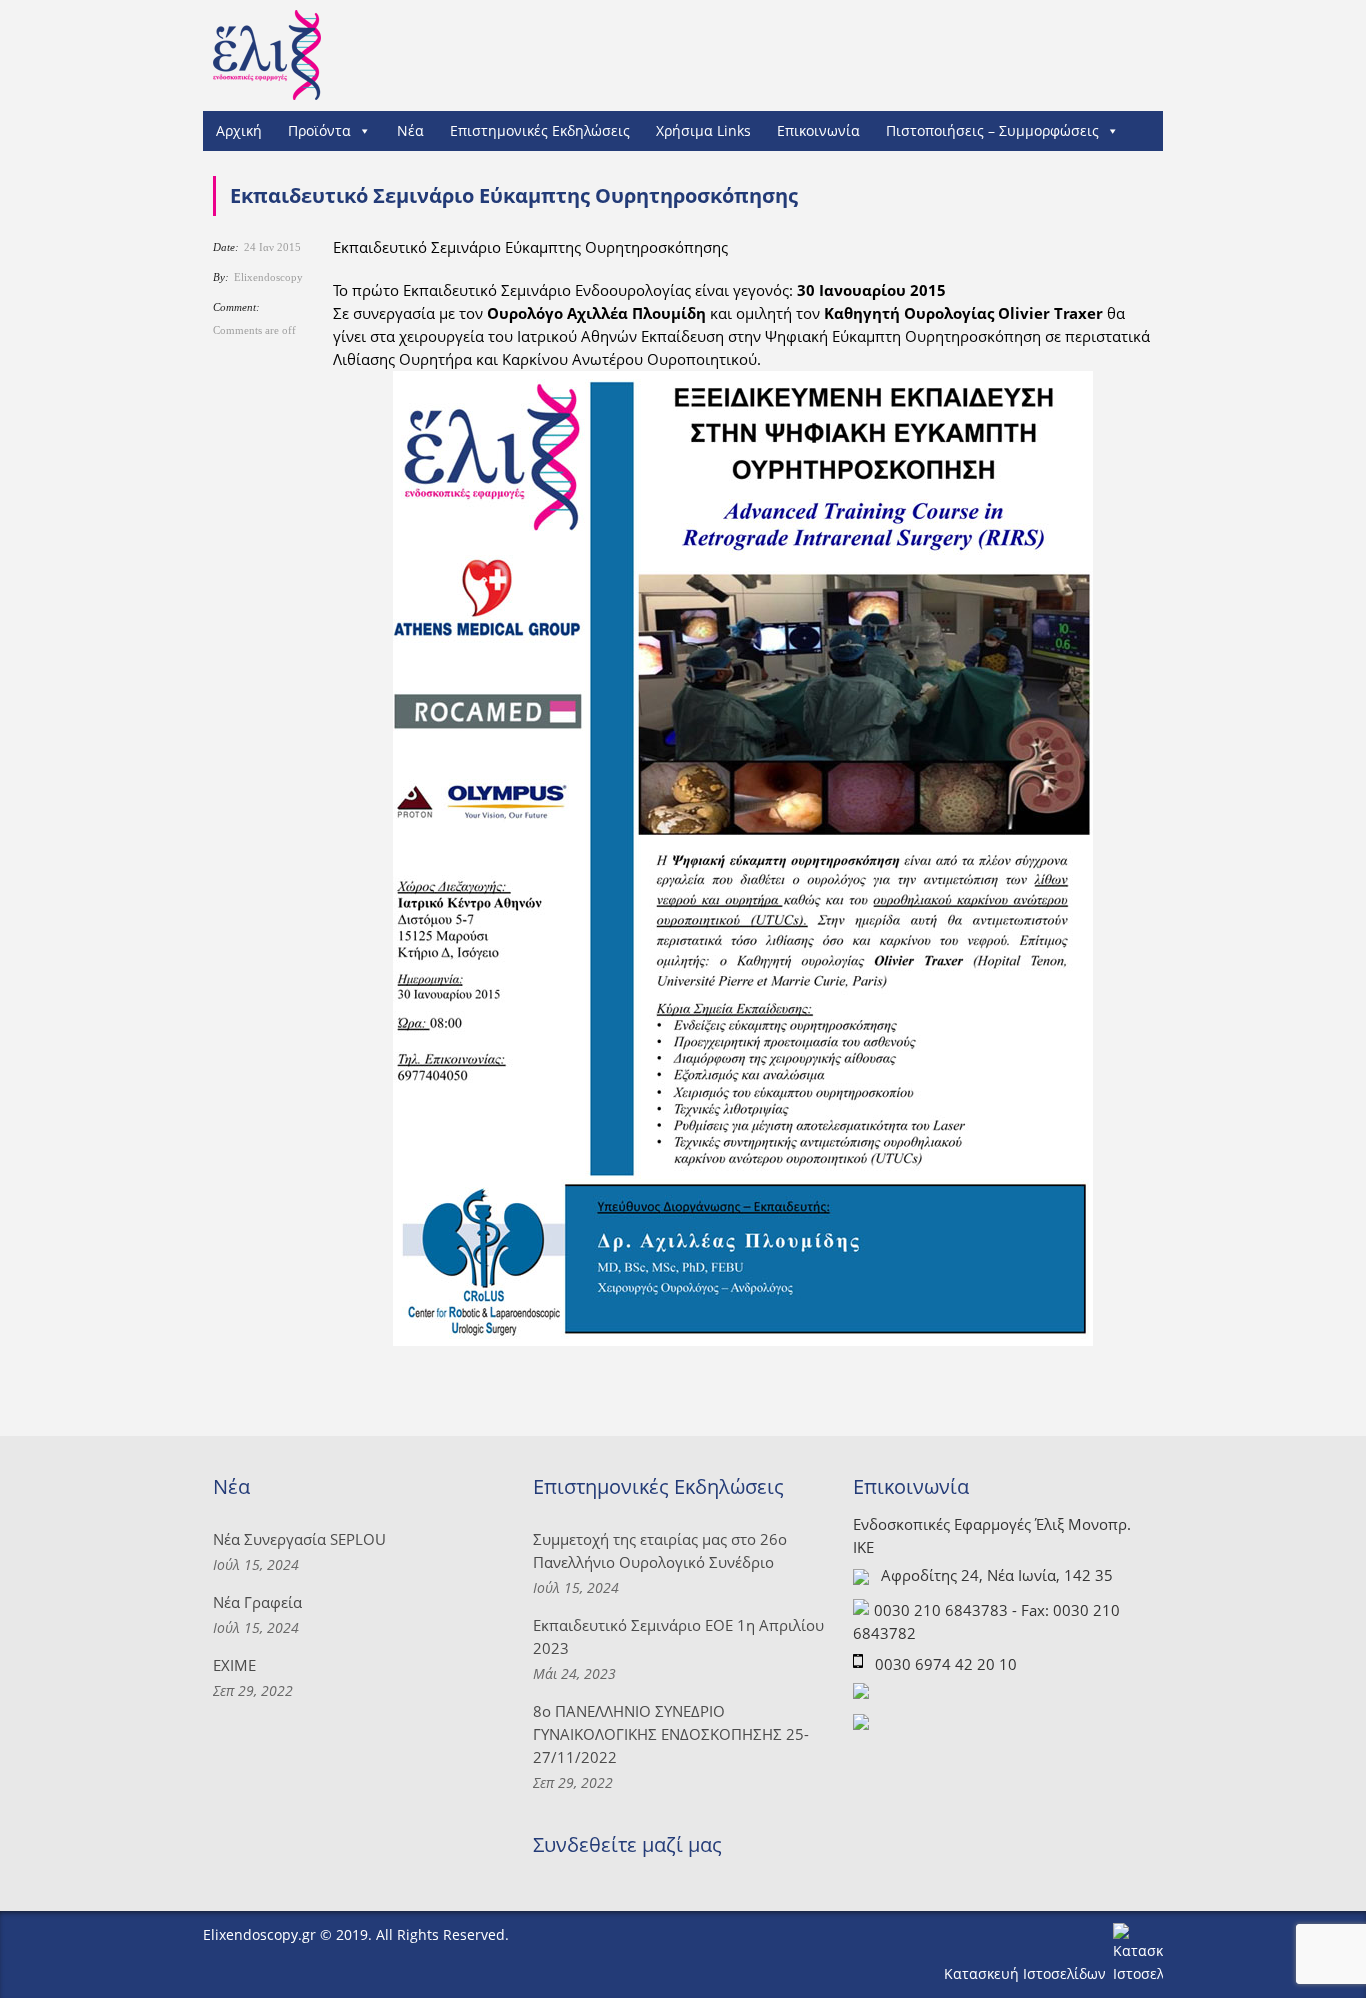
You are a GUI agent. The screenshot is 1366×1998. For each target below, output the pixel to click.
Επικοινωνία (818, 130)
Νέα (410, 130)
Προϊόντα (319, 130)
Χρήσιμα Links (703, 130)
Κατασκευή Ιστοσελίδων (1027, 1973)
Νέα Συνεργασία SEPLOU (299, 1539)
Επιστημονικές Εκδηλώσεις (540, 130)
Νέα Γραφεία (257, 1602)
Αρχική (239, 130)
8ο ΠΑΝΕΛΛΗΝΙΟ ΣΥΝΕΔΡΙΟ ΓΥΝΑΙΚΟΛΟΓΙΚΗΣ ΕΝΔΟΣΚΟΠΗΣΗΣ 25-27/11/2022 (671, 1734)
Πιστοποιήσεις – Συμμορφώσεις (992, 130)
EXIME (234, 1665)
